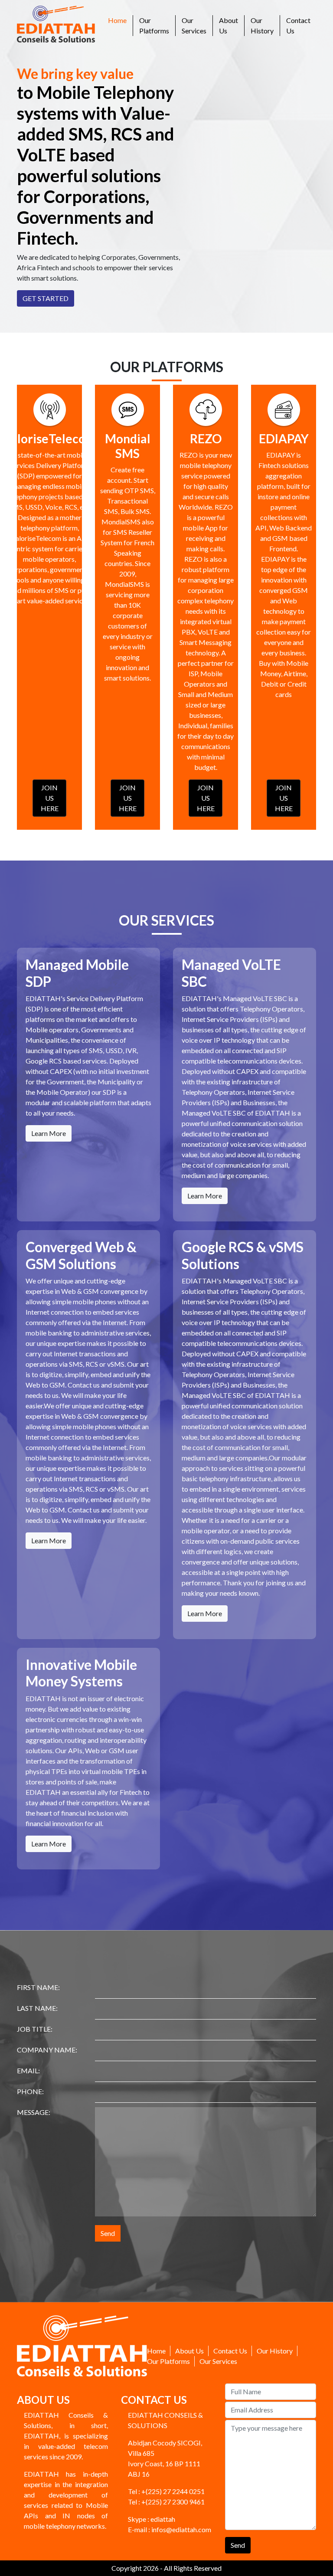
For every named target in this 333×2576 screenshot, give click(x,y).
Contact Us (298, 25)
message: (34, 2112)
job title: (35, 2029)
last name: (37, 2008)
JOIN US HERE (50, 798)
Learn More (49, 1133)
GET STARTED (46, 298)
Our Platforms (154, 25)
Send (108, 2233)
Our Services (194, 25)
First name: (38, 1987)
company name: (47, 2050)
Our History (262, 25)
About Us (229, 25)
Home (120, 20)
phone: (30, 2091)
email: (28, 2070)
